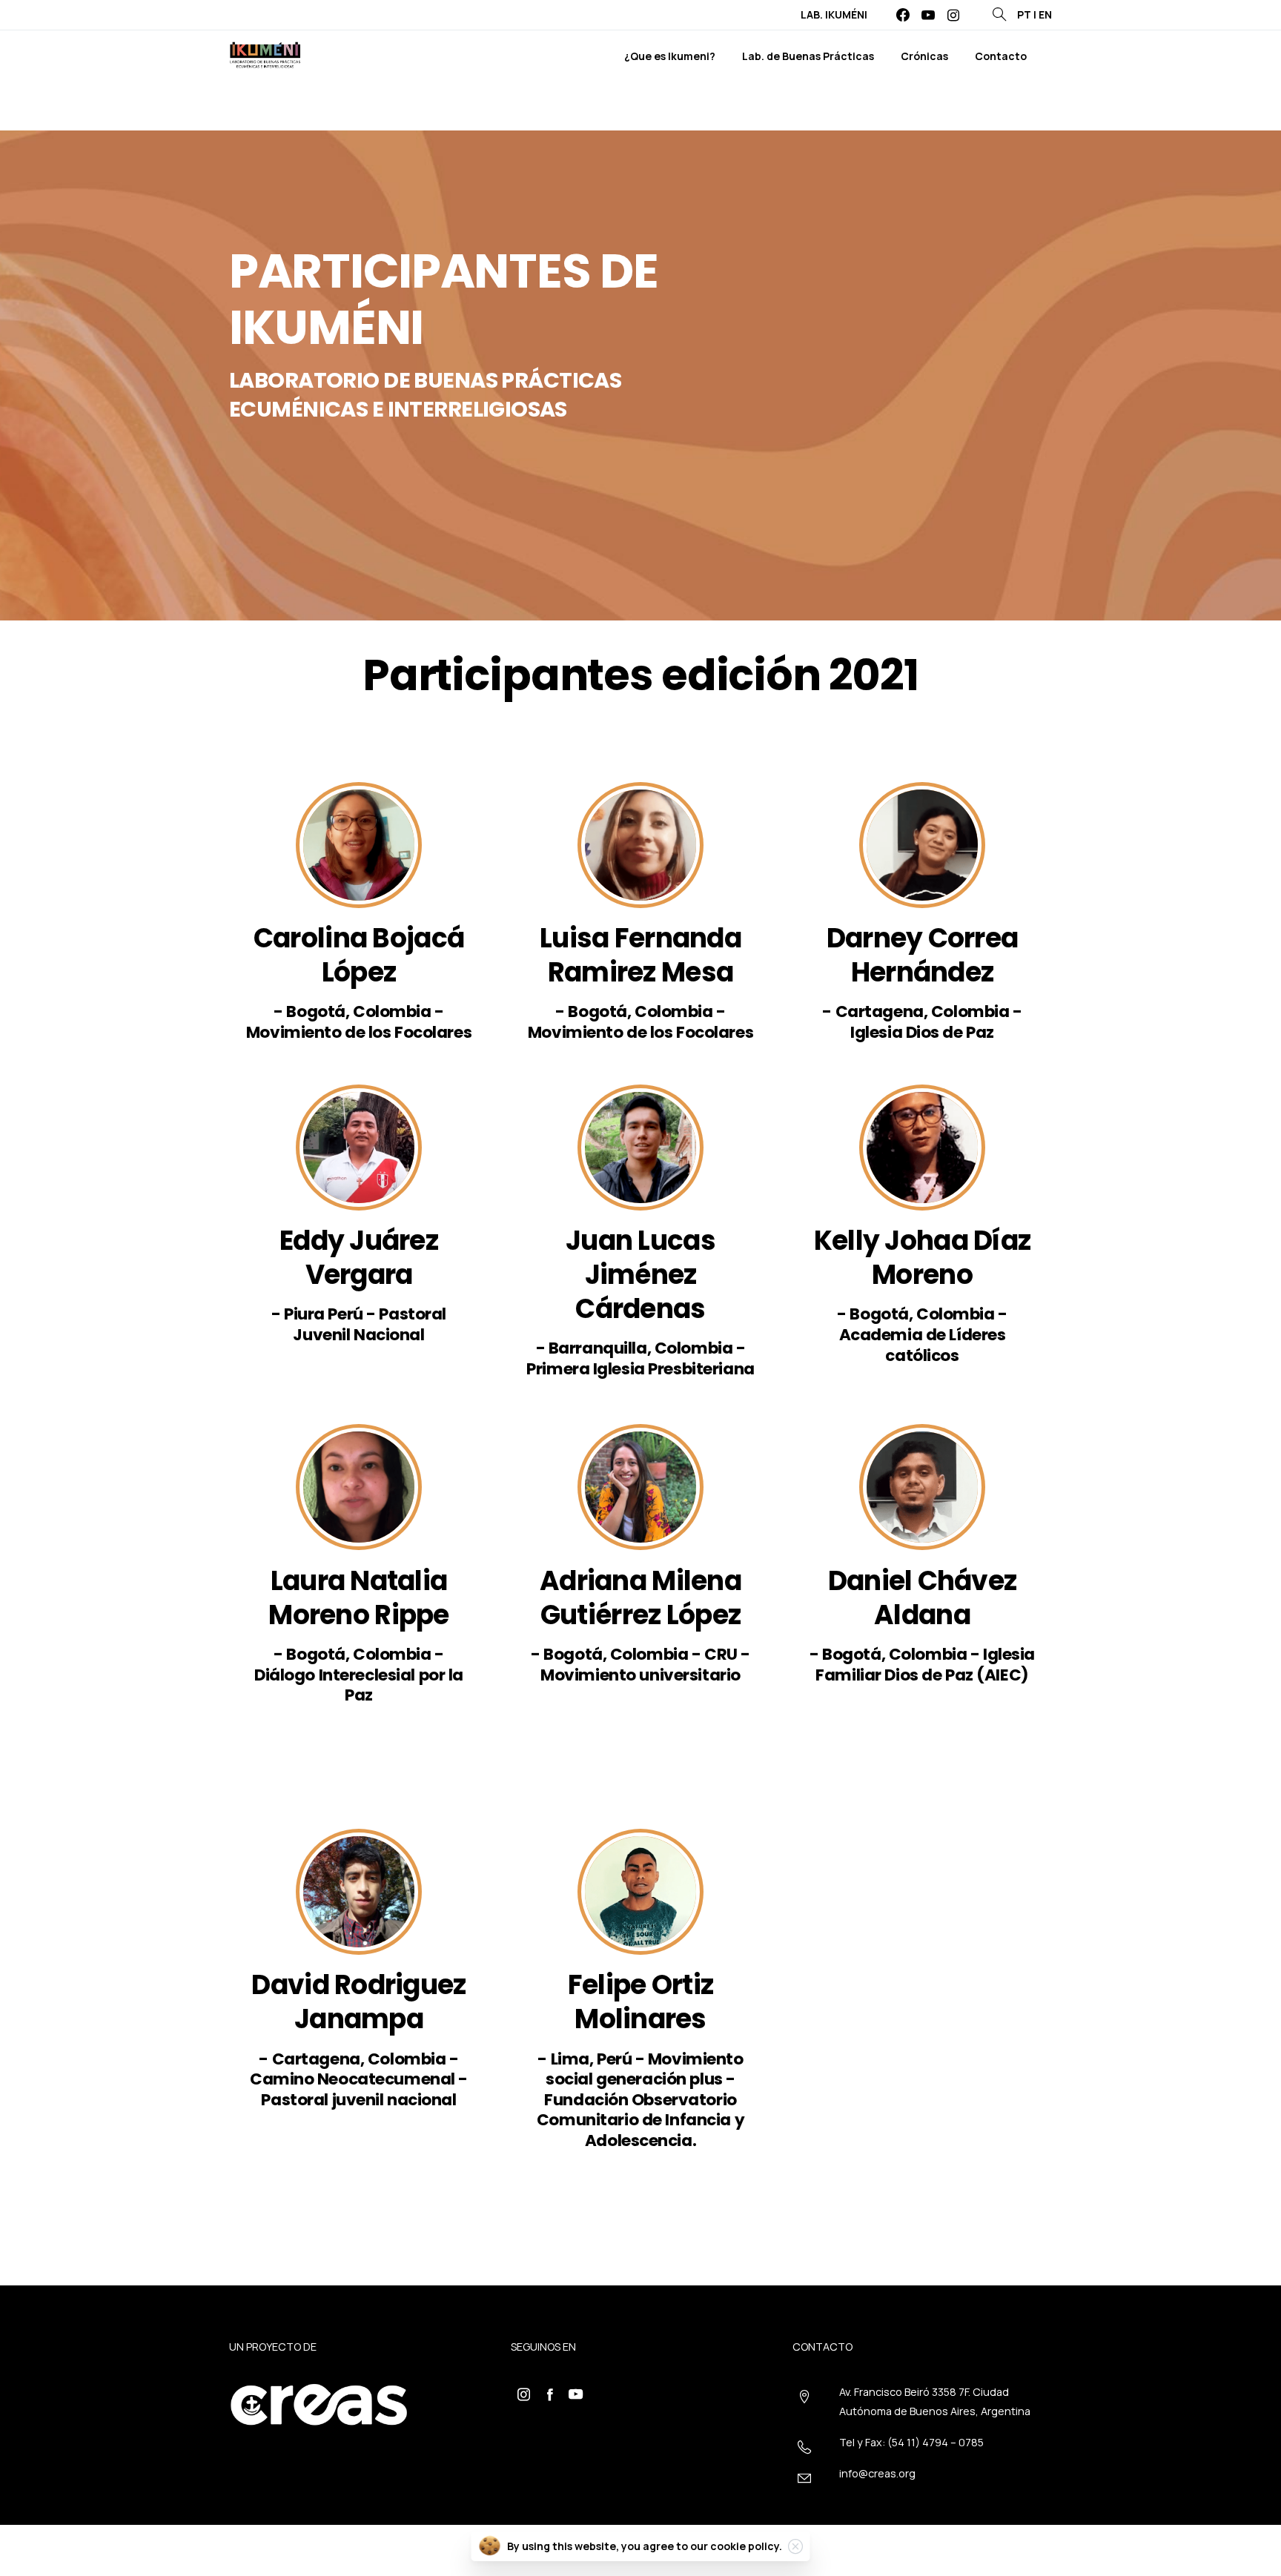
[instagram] (953, 15)
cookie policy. (746, 2546)
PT (1024, 14)
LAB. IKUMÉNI (834, 15)
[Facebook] (903, 15)
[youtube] (928, 15)
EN (1045, 14)
